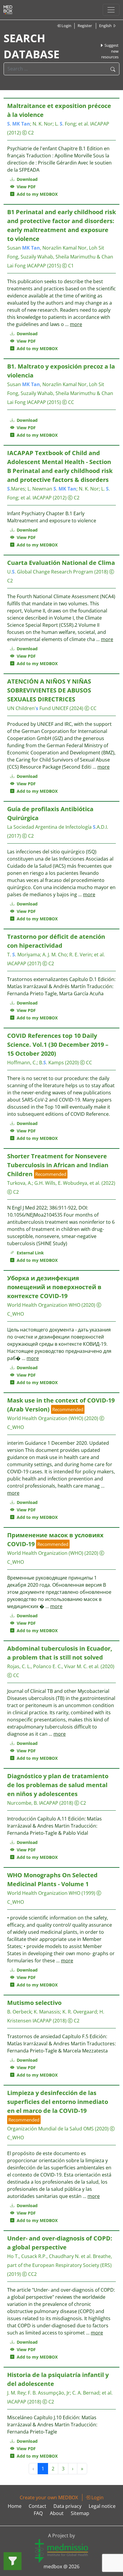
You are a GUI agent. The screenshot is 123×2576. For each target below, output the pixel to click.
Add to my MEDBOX (36, 194)
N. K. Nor (43, 124)
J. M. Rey (16, 2393)
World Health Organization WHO (44, 1305)
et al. (84, 124)
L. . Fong (65, 124)
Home (15, 2506)
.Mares (16, 489)
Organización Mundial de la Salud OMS (50, 2129)
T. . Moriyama (24, 955)
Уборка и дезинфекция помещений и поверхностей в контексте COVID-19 (54, 1287)
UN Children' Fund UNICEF (38, 708)
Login (66, 26)
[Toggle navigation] (111, 10)
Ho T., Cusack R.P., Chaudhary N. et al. (49, 2256)
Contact (37, 2506)
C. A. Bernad (86, 2393)
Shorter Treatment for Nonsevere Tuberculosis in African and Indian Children (58, 1165)
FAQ (38, 2513)
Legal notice (102, 2506)
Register (85, 26)
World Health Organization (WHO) (45, 1418)
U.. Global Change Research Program (50, 572)
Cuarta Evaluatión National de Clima (61, 563)
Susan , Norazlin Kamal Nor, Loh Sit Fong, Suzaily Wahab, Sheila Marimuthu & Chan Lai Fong (60, 257)
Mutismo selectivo (34, 2003)
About (57, 2513)
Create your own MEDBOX (49, 2497)
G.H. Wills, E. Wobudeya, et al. (67, 1183)
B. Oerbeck (19, 2012)
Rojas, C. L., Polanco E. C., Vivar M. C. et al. (53, 1666)
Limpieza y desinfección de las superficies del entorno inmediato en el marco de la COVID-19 (58, 2102)
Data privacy (67, 2506)
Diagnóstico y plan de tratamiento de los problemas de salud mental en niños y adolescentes (58, 1785)
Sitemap (80, 2513)
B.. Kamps (51, 1063)
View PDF (25, 187)
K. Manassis (47, 2012)
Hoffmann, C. (22, 1063)
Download (27, 179)
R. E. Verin (80, 955)
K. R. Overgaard (80, 2012)
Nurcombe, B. (23, 1803)
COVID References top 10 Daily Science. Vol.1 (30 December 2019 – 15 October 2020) (58, 1045)
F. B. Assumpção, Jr (49, 2393)
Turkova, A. (20, 1183)
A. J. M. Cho (55, 955)
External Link (29, 1253)
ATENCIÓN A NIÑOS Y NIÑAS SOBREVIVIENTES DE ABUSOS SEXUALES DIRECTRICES (49, 690)
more (76, 324)
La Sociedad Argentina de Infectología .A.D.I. (58, 827)
